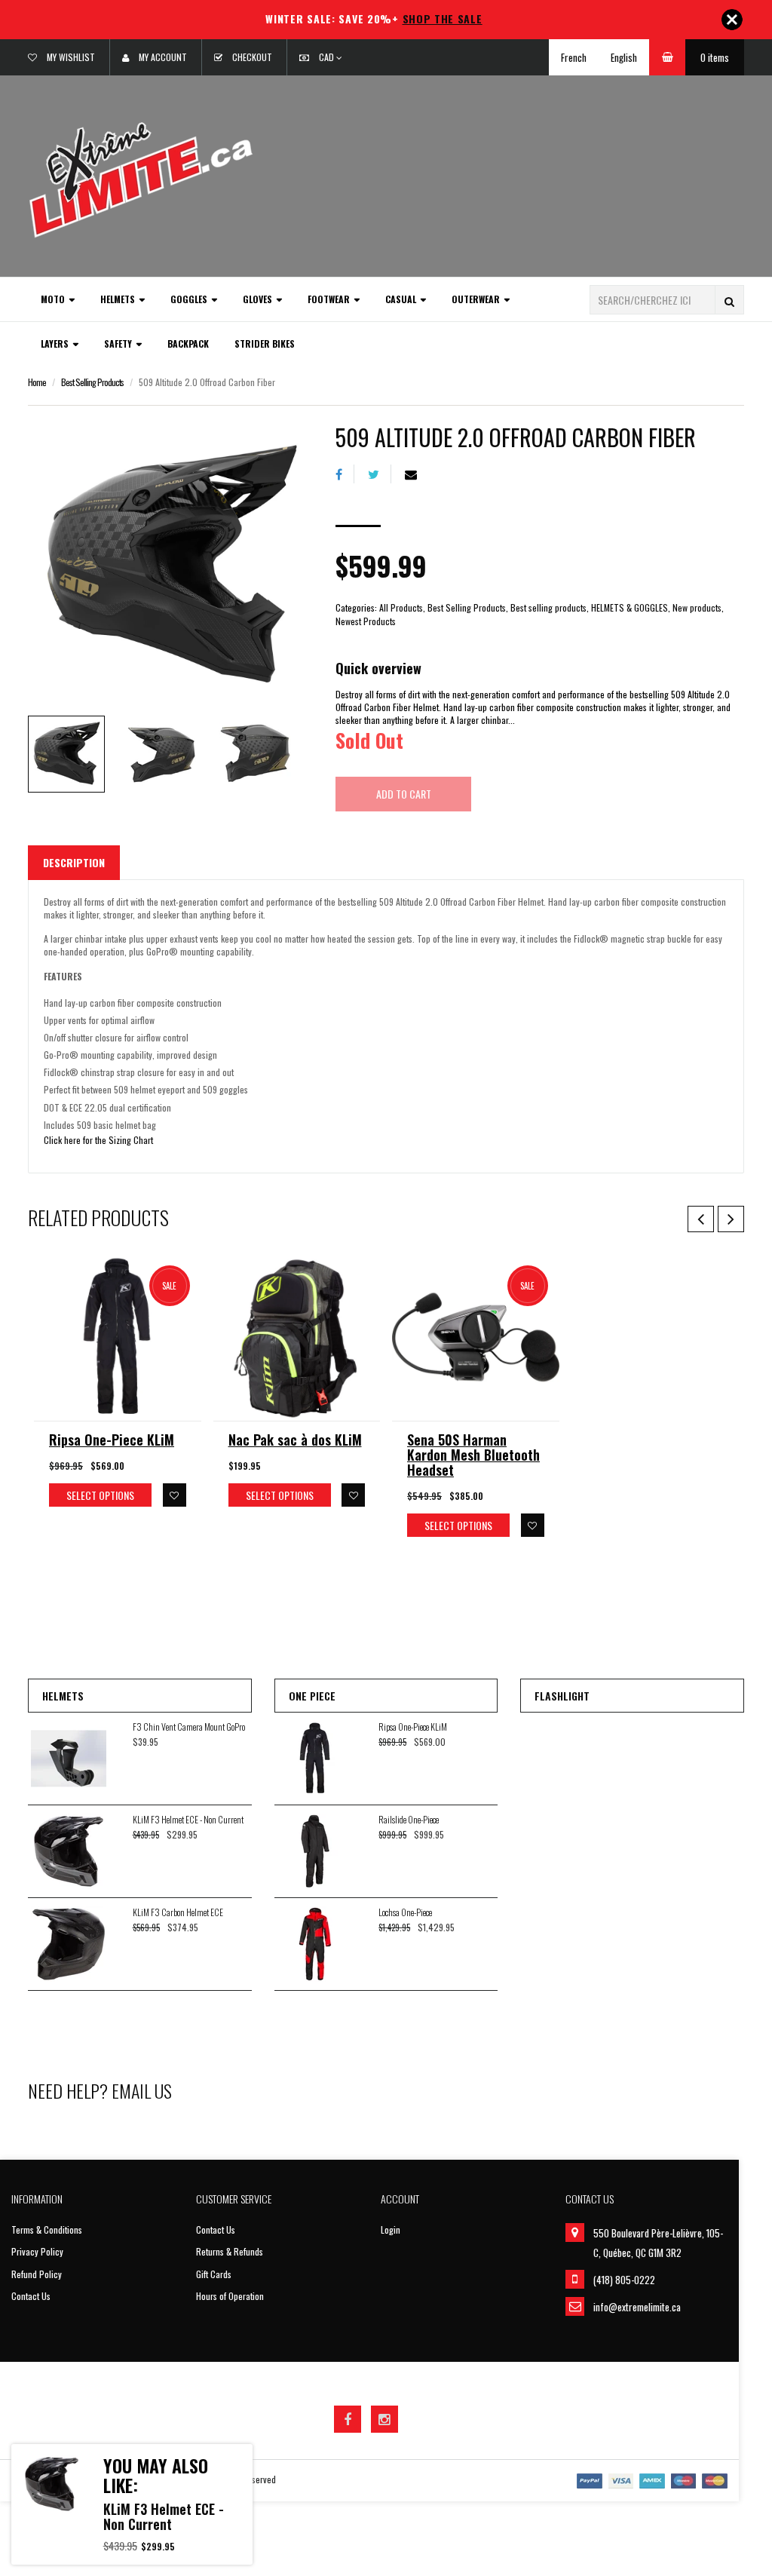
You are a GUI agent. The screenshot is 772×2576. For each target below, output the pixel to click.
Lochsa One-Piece (405, 1912)
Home (37, 382)
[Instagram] (384, 2419)
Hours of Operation (230, 2296)
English (624, 57)
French (574, 57)
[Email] (417, 474)
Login (391, 2229)
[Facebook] (345, 474)
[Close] (732, 20)
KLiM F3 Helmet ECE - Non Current (188, 1819)
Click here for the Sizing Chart (98, 1140)
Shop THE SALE (443, 18)
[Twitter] (380, 474)
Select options (100, 1495)
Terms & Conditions (47, 2229)
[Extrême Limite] (141, 178)
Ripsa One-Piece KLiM (112, 1440)
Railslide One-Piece (409, 1819)
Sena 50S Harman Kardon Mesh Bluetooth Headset (473, 1455)
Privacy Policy (37, 2251)
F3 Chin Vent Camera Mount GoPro (189, 1727)
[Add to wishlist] (175, 1495)
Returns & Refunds (230, 2251)
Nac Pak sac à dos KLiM (295, 1440)
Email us (142, 2090)
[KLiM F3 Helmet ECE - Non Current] (52, 2484)
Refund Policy (37, 2274)
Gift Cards (214, 2274)
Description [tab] (74, 862)
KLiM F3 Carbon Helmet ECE (178, 1912)
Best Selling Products (92, 382)
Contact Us (31, 2296)
